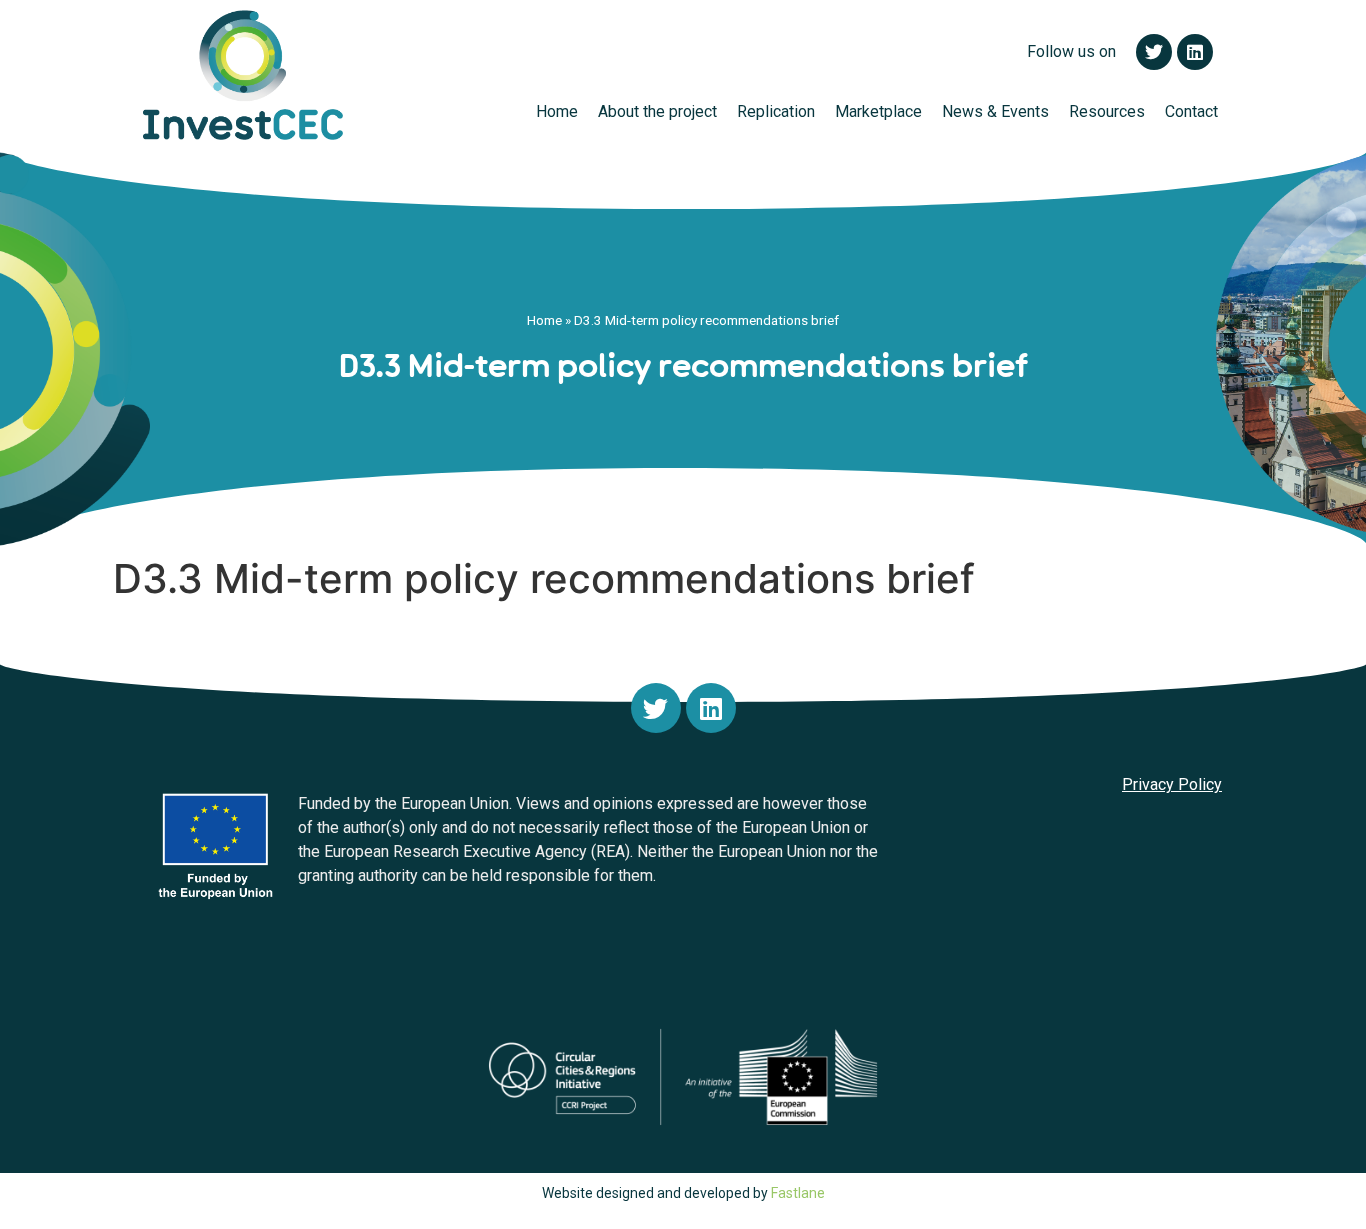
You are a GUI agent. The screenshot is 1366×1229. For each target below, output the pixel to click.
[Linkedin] (711, 708)
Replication (776, 111)
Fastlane (798, 1193)
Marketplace (878, 111)
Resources (1107, 111)
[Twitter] (656, 708)
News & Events (995, 111)
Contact (1191, 111)
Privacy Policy (1172, 784)
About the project (657, 111)
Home (557, 111)
